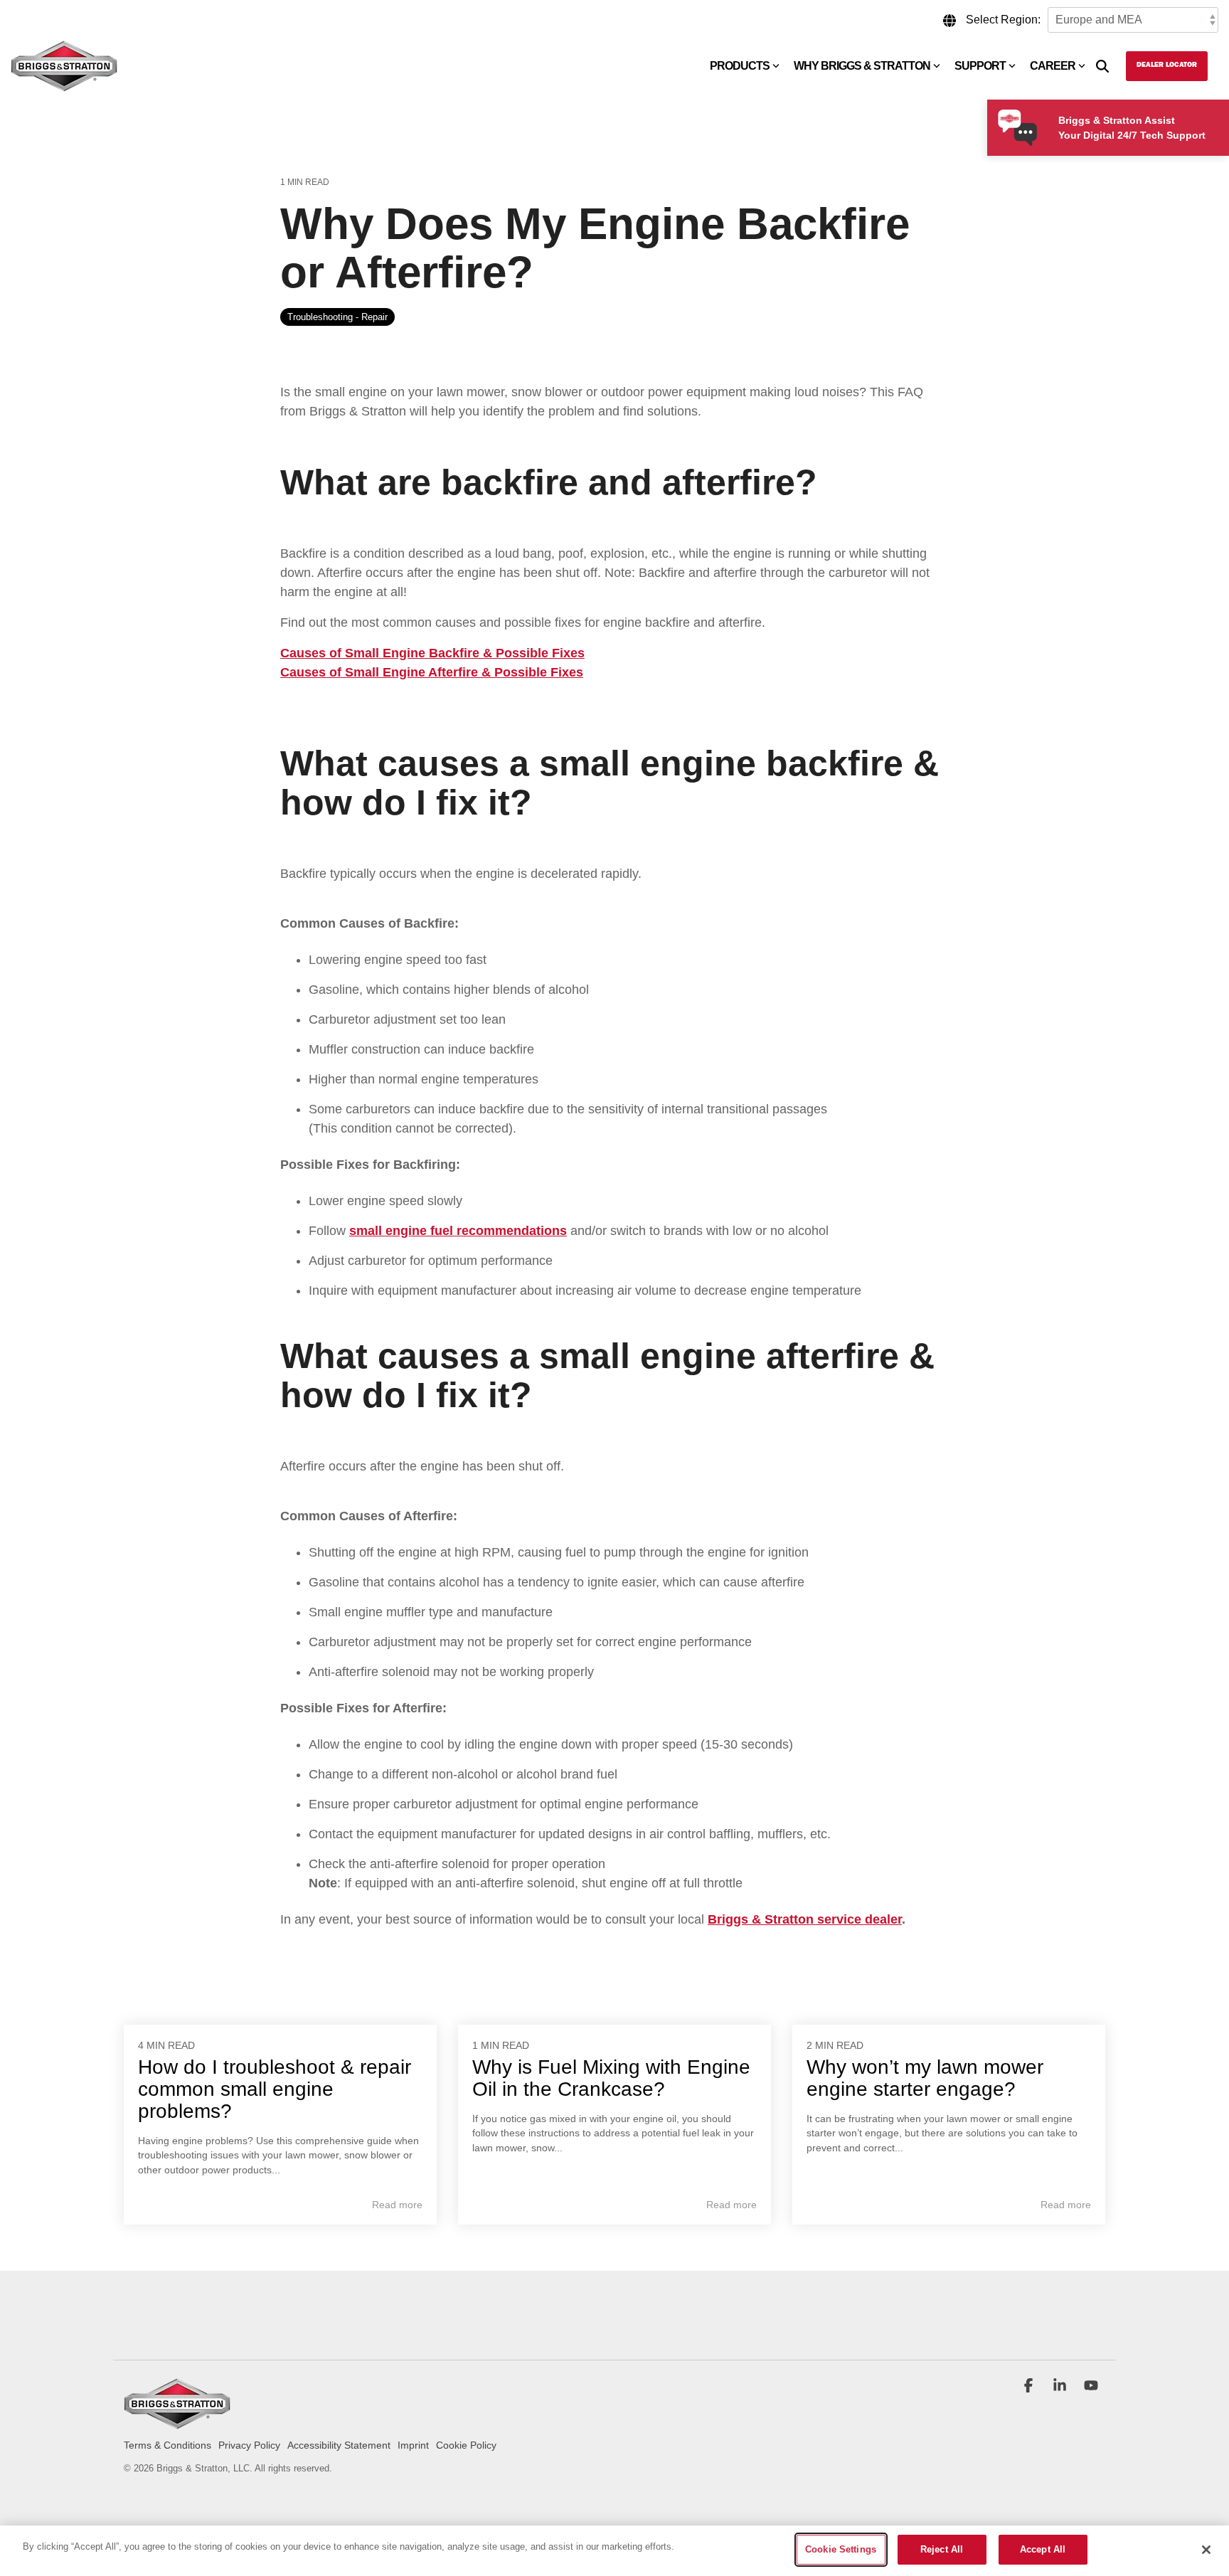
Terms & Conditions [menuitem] (167, 2445)
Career (1053, 66)
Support (980, 66)
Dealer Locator (1167, 65)
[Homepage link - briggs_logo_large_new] (177, 2423)
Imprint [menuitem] (413, 2445)
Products (740, 66)
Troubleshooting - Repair (337, 317)
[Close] (1206, 2550)
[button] (1030, 2387)
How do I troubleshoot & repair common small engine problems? (275, 2089)
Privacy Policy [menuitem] (249, 2445)
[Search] (1102, 66)
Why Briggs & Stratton (862, 66)
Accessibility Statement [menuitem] (339, 2445)
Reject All (942, 2549)
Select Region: (1003, 20)
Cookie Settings (841, 2549)
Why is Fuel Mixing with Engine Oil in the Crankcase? (611, 2078)
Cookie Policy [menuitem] (466, 2445)
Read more (397, 2205)
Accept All (1043, 2549)
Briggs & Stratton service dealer (805, 1919)
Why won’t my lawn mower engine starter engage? (925, 2078)
